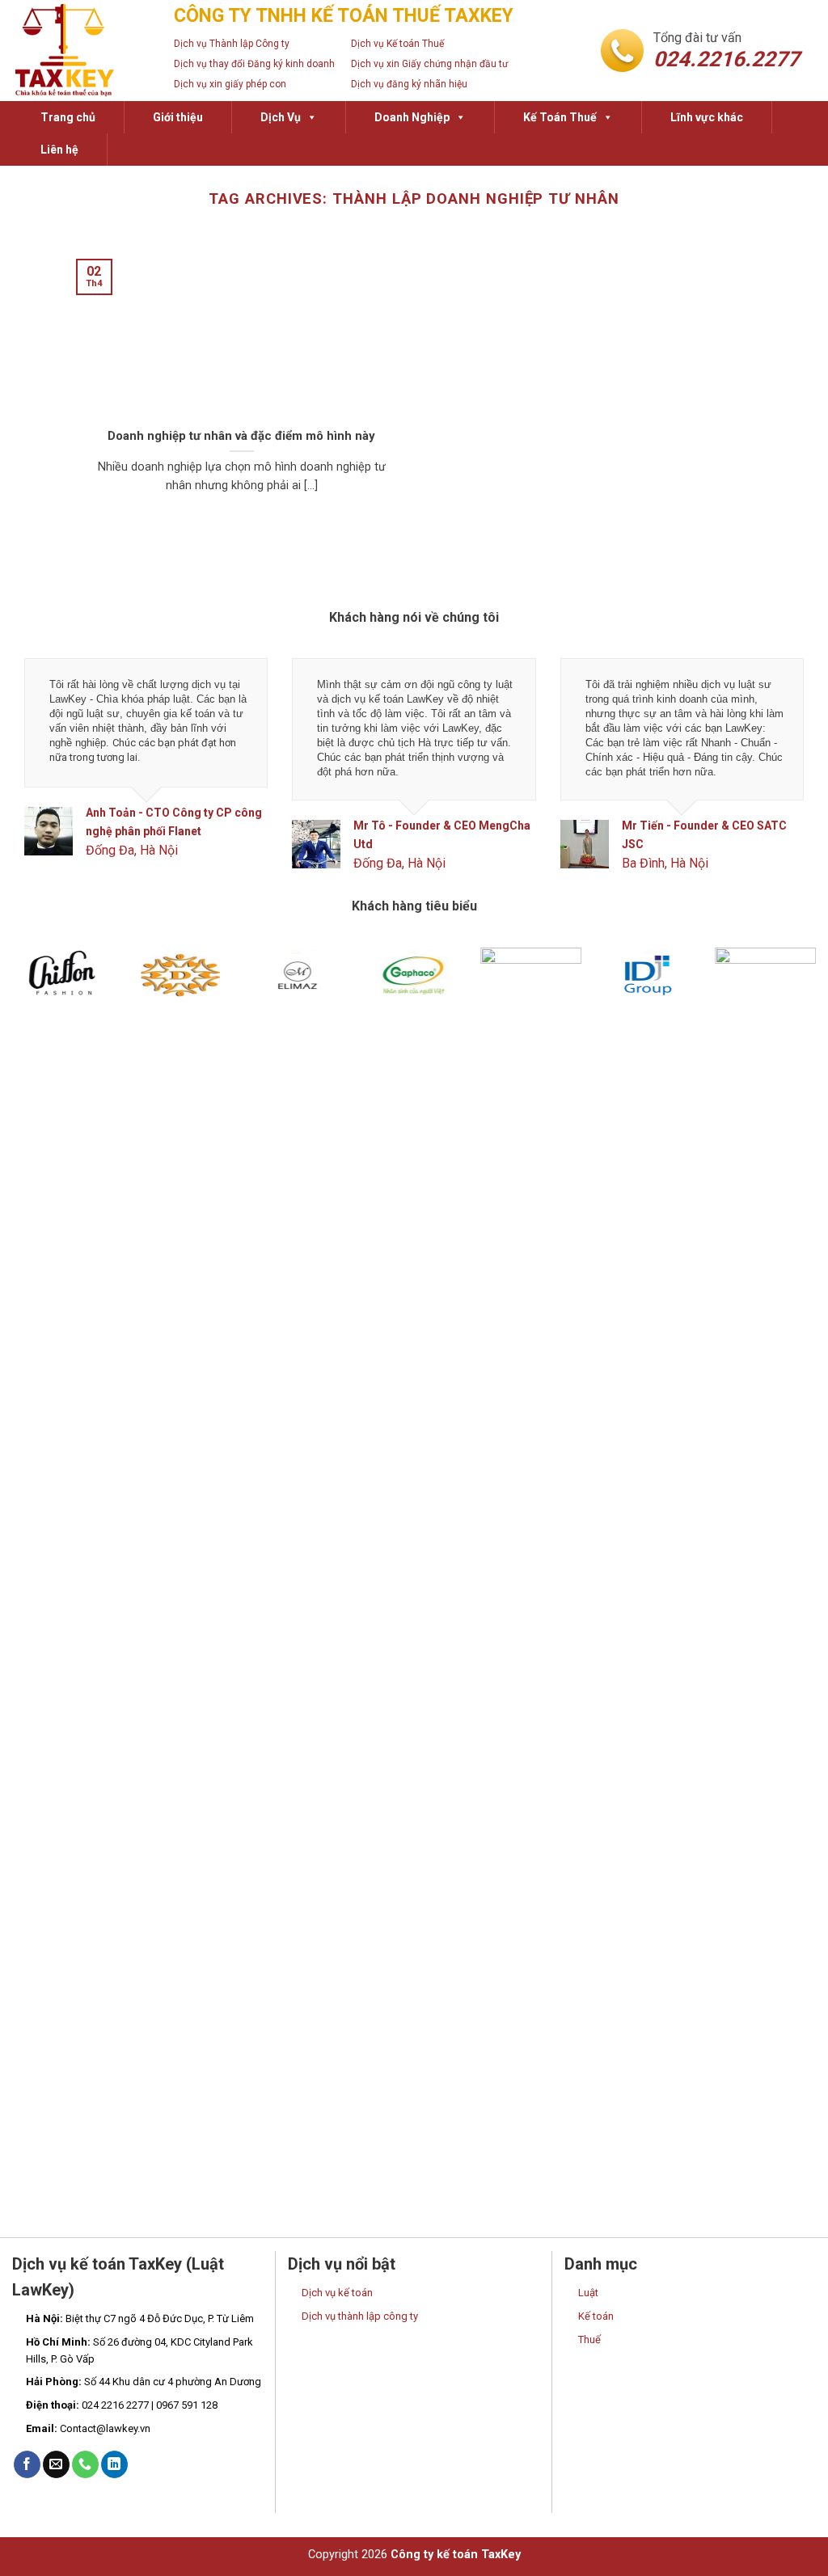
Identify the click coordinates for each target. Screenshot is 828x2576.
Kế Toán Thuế (560, 117)
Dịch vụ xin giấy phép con (230, 84)
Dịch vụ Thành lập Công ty (232, 44)
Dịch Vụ (281, 117)
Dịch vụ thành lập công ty (360, 2316)
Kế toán (596, 2316)
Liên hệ (59, 150)
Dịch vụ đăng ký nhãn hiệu (409, 84)
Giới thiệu (178, 117)
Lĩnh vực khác (707, 117)
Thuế (589, 2340)
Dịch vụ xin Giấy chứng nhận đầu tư (429, 64)
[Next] (779, 778)
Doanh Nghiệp (412, 117)
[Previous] (49, 778)
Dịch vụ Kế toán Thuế (397, 44)
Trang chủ (68, 117)
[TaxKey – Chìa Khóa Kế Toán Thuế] (81, 51)
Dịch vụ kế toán (337, 2293)
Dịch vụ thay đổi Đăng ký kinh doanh (254, 64)
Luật (588, 2293)
